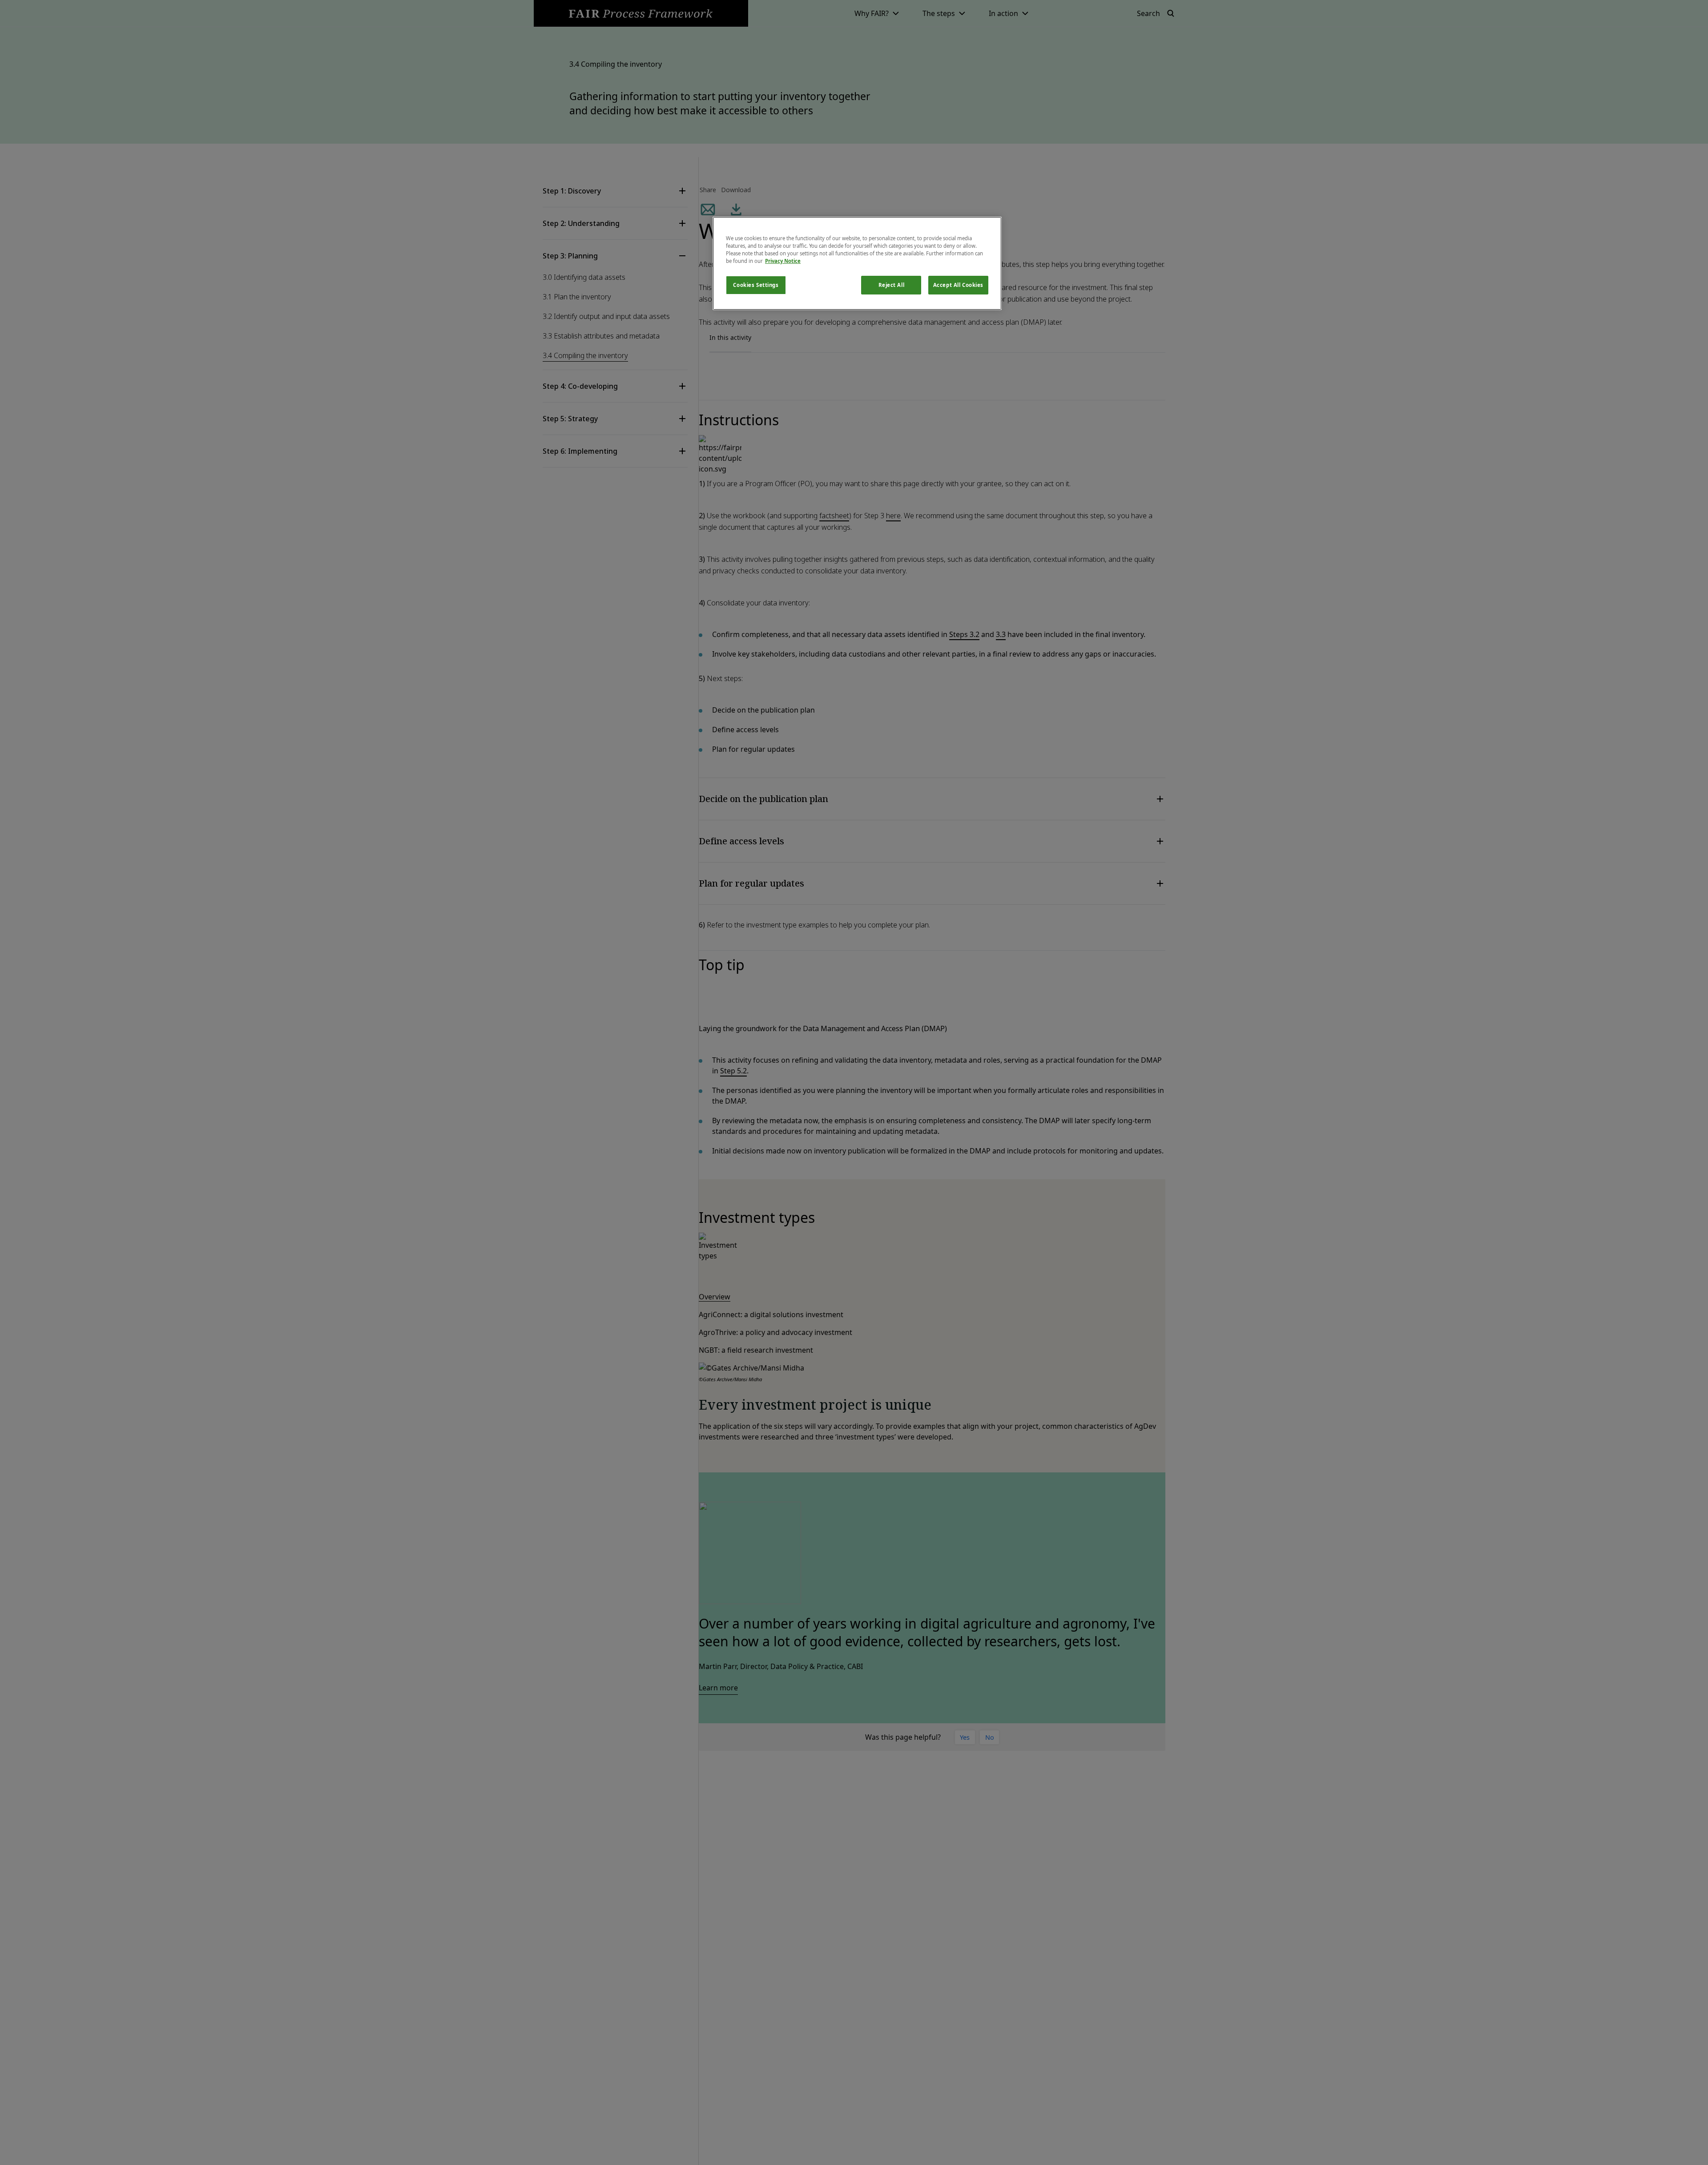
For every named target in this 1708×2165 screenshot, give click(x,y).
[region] (857, 263)
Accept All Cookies (958, 285)
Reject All (892, 285)
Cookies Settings (756, 285)
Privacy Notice (783, 261)
